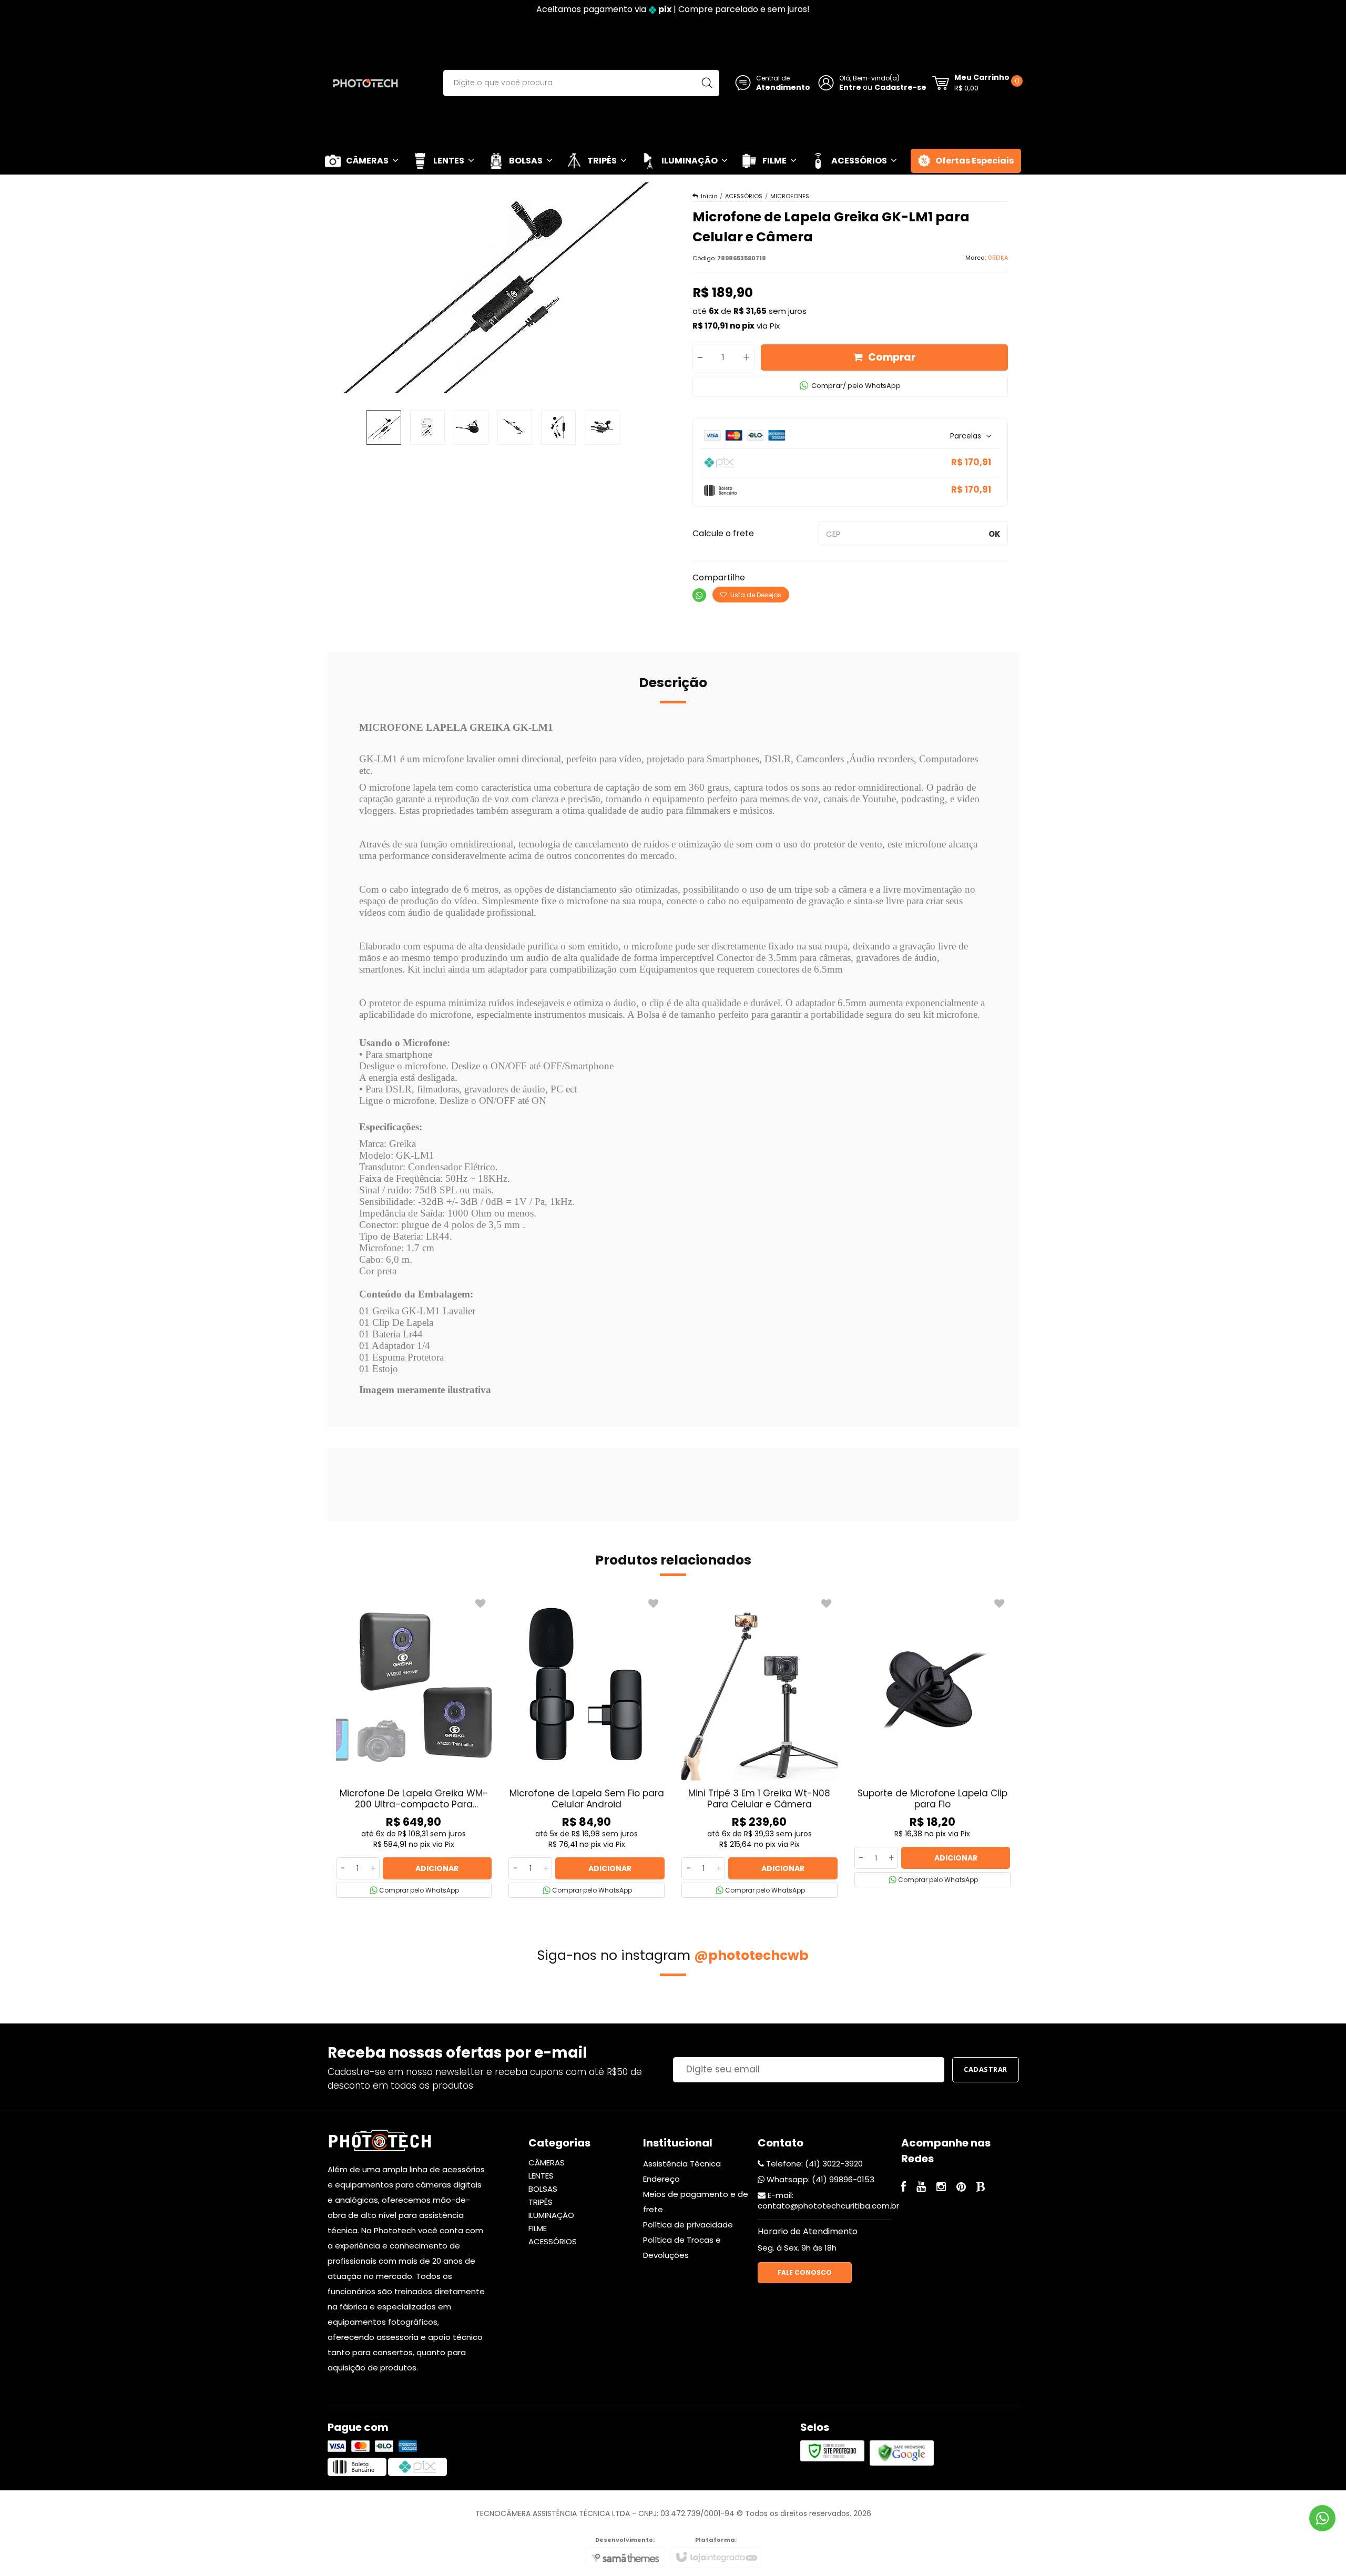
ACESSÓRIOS (744, 196)
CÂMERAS (547, 2163)
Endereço (661, 2179)
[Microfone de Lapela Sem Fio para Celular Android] (587, 1746)
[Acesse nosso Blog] (981, 2188)
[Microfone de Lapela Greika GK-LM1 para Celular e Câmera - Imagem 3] (471, 427)
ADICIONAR (437, 1868)
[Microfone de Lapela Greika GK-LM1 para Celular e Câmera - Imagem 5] (558, 427)
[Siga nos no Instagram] (941, 2188)
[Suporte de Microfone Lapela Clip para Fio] (932, 1741)
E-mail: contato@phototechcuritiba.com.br (828, 2200)
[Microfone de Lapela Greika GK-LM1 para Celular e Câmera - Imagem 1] (384, 427)
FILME (538, 2228)
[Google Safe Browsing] (902, 2453)
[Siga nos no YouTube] (921, 2188)
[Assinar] (986, 2070)
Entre (850, 87)
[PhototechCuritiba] (365, 83)
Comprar (892, 357)
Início (709, 196)
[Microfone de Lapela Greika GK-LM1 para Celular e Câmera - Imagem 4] (515, 427)
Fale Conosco (805, 2272)
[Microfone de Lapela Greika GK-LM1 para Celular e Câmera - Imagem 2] (427, 427)
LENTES (541, 2176)
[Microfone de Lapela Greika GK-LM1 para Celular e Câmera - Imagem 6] (602, 427)
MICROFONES (790, 196)
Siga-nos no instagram (673, 1955)
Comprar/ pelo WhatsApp (856, 386)
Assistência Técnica (682, 2164)
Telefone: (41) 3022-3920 (813, 2164)
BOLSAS (543, 2189)
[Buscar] (707, 83)
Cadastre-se (900, 87)
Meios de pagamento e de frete (696, 2202)
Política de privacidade (688, 2225)
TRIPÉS (541, 2202)
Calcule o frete (723, 533)
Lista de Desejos (755, 595)
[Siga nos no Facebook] (904, 2188)
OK (995, 534)
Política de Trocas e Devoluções (682, 2247)
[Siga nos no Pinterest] (961, 2188)
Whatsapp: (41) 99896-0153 (819, 2179)
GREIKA (998, 258)
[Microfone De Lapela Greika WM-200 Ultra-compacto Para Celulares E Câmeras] (414, 1746)
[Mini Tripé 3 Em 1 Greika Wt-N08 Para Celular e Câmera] (759, 1746)
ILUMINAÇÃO (551, 2215)
